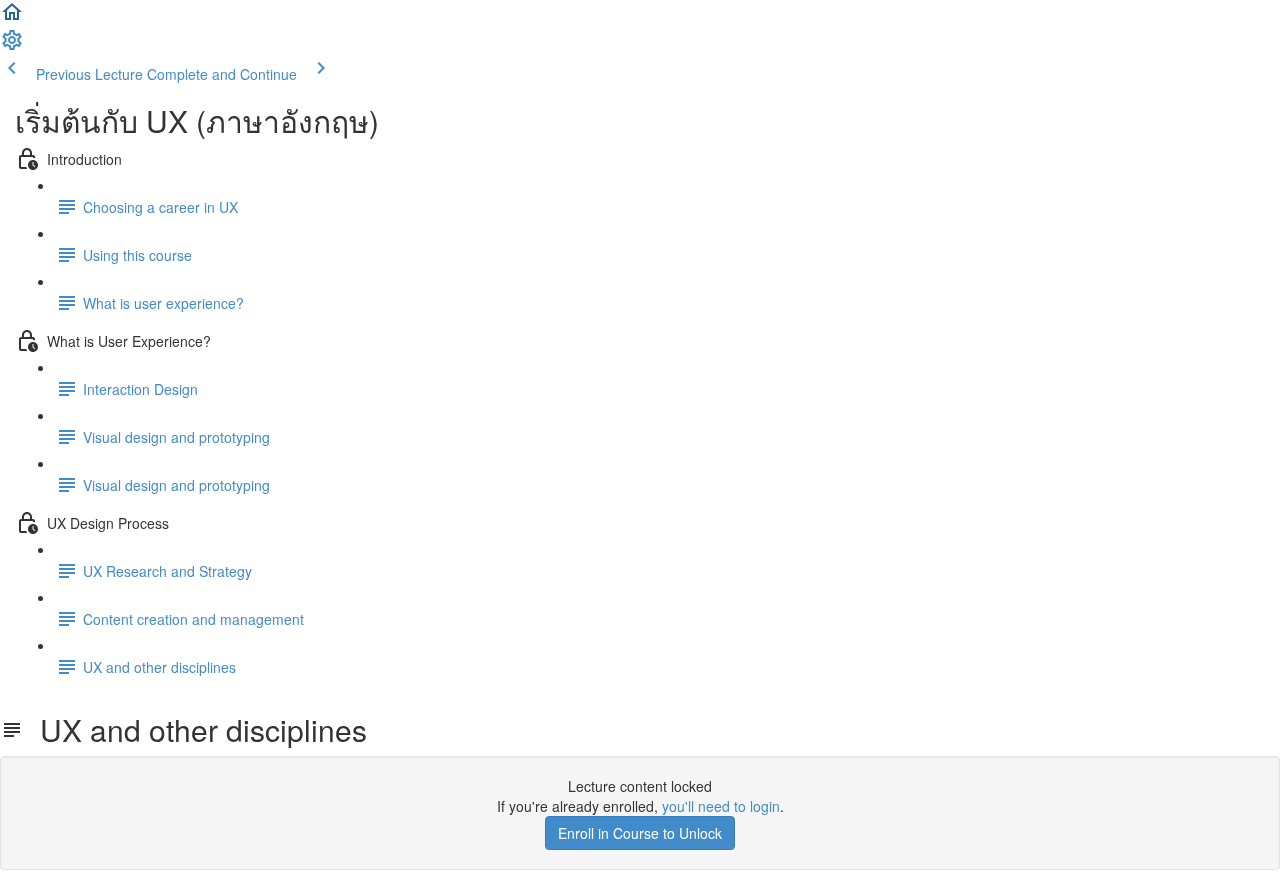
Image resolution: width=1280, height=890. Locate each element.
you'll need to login (721, 806)
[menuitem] (12, 46)
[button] (12, 18)
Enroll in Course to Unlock (640, 833)
